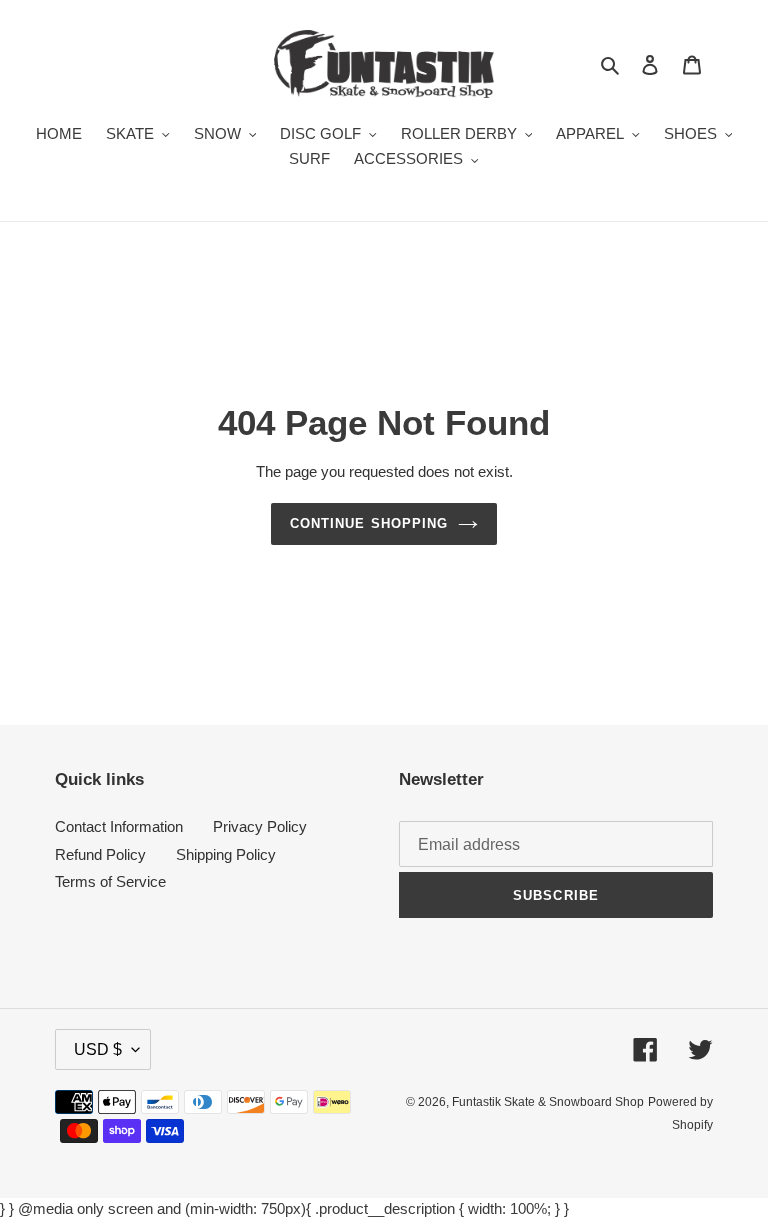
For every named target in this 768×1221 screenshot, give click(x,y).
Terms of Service (110, 881)
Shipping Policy (226, 854)
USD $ (98, 1049)
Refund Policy (100, 854)
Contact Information (119, 826)
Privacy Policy (260, 826)
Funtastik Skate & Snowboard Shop (548, 1102)
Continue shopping (369, 523)
